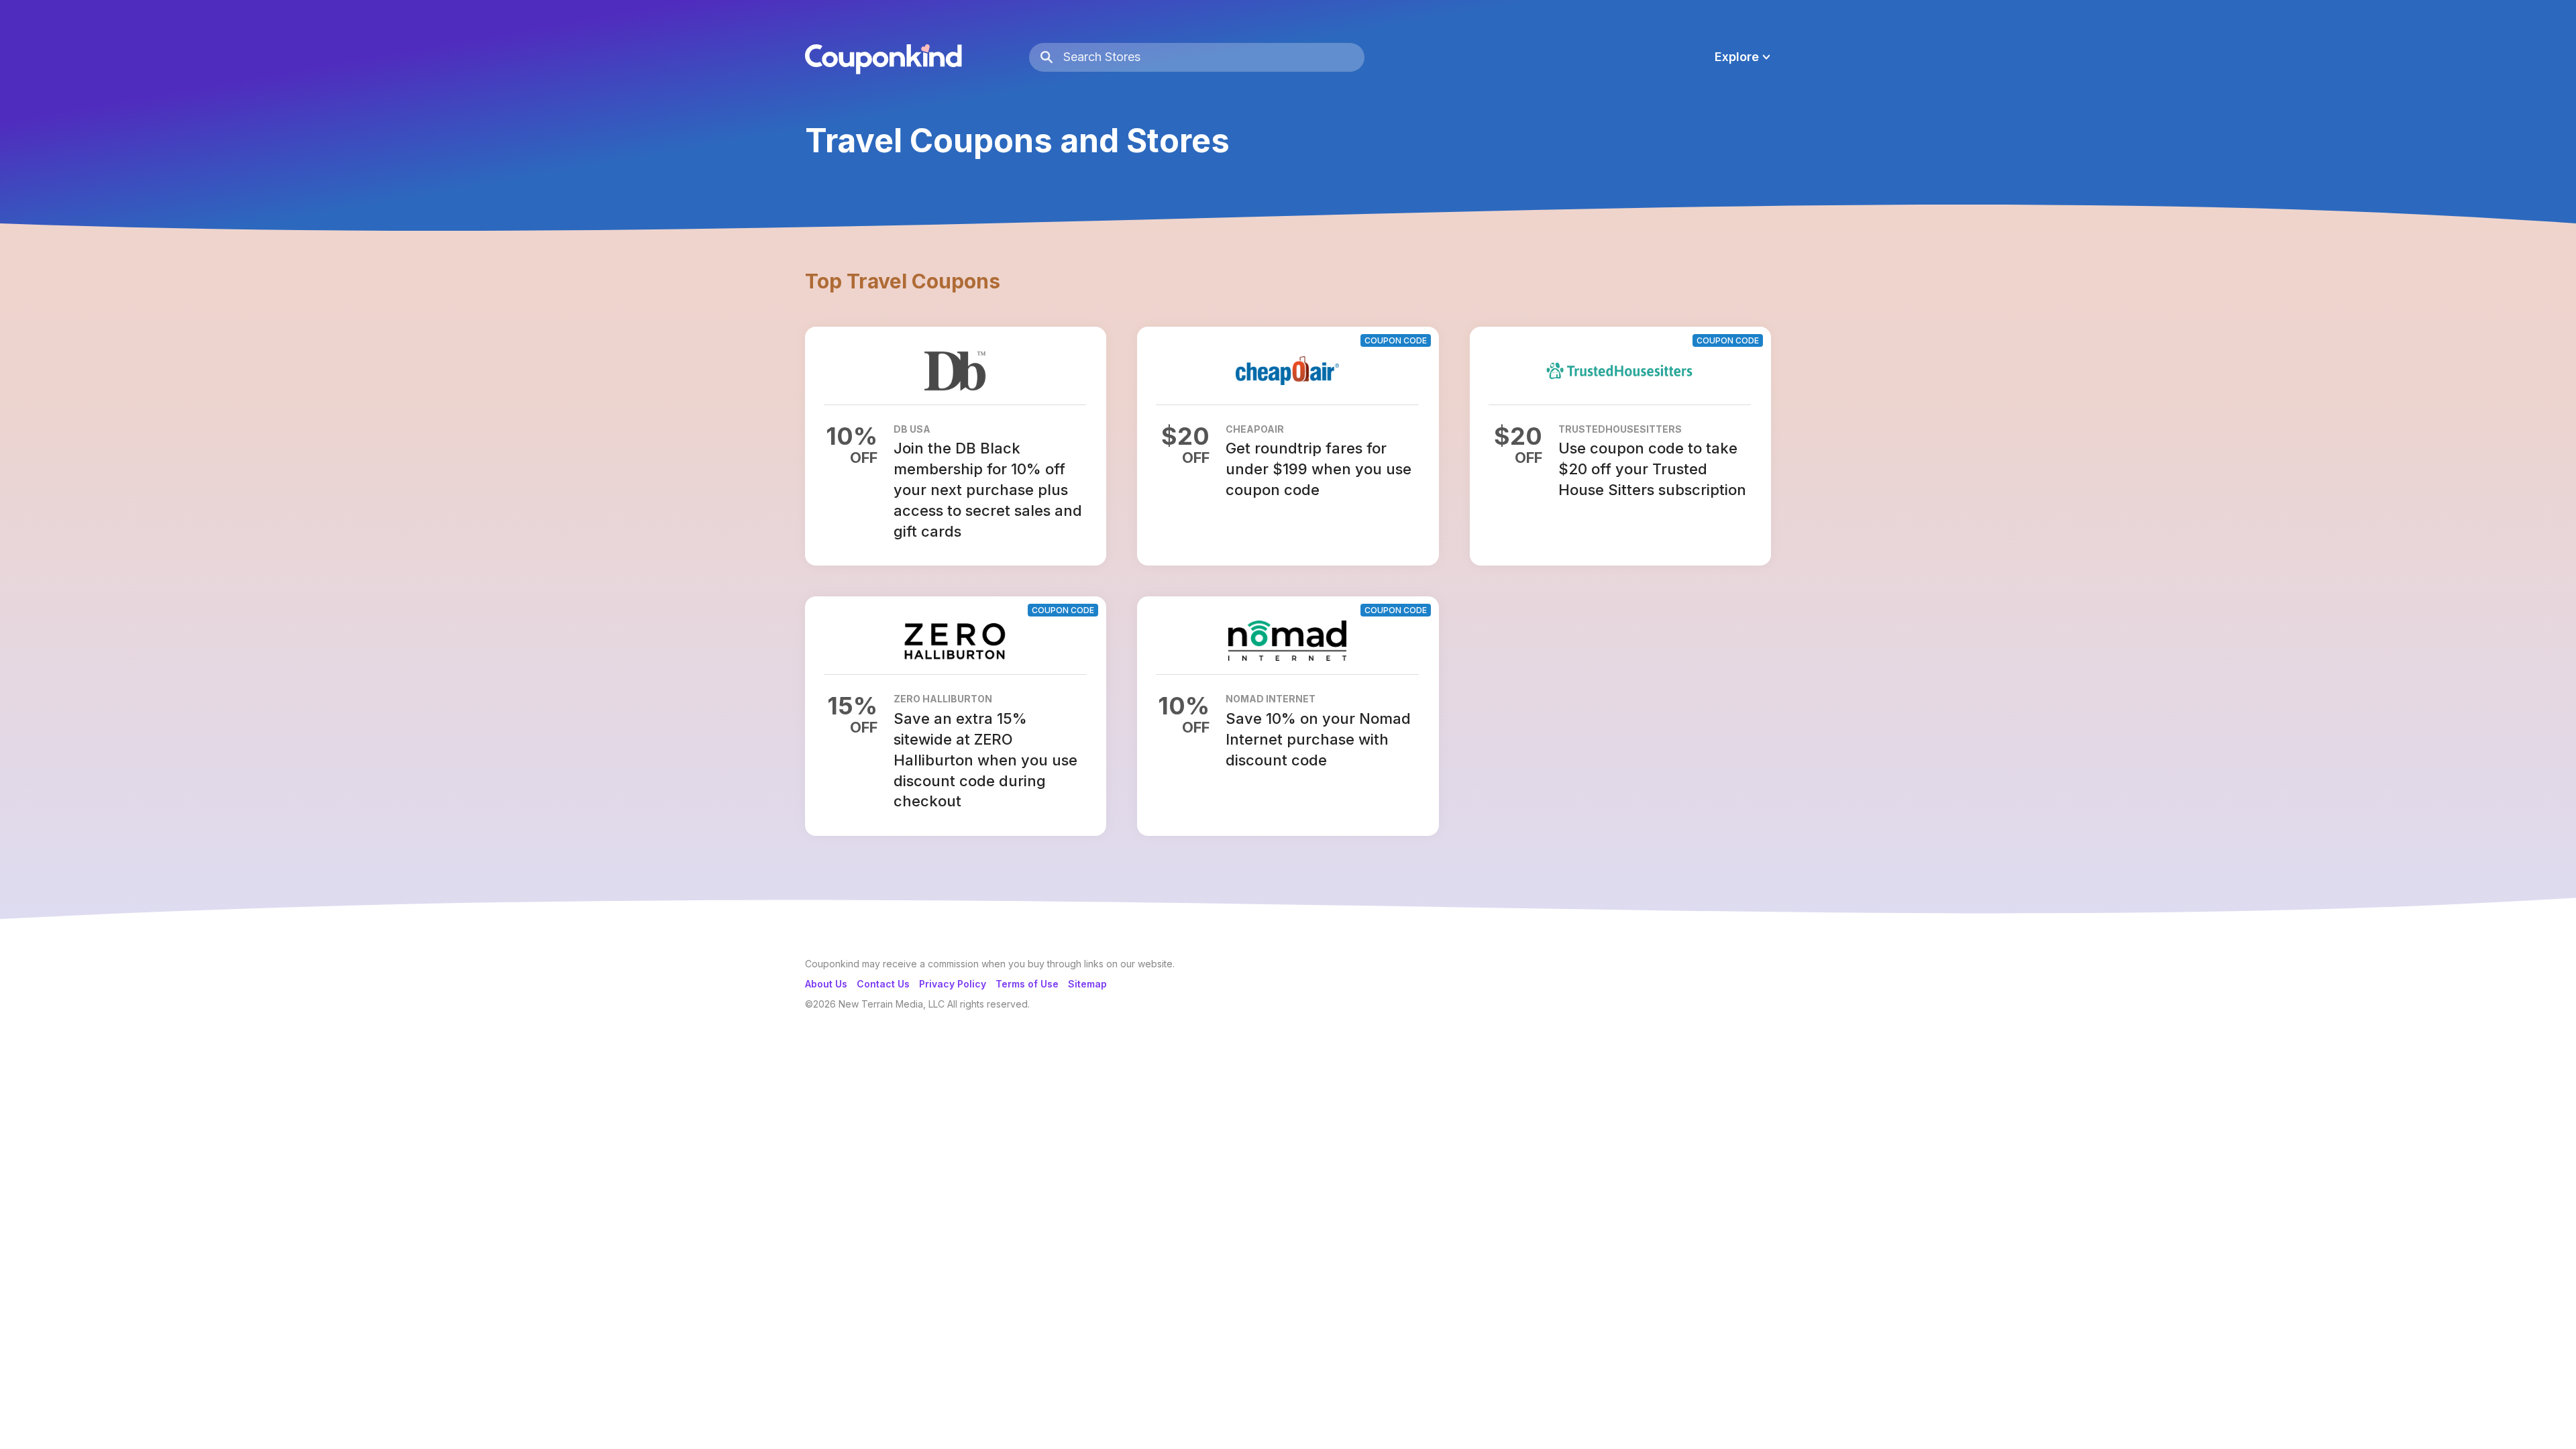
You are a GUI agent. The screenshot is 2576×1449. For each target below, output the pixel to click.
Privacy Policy (953, 984)
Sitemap (1087, 984)
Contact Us (883, 984)
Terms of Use (1027, 984)
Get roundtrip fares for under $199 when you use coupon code (1319, 469)
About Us (826, 984)
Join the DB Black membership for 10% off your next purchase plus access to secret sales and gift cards (988, 489)
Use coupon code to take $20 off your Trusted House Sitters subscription (1652, 469)
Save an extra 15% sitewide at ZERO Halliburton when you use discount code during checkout (985, 760)
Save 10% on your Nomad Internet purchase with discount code (1318, 739)
